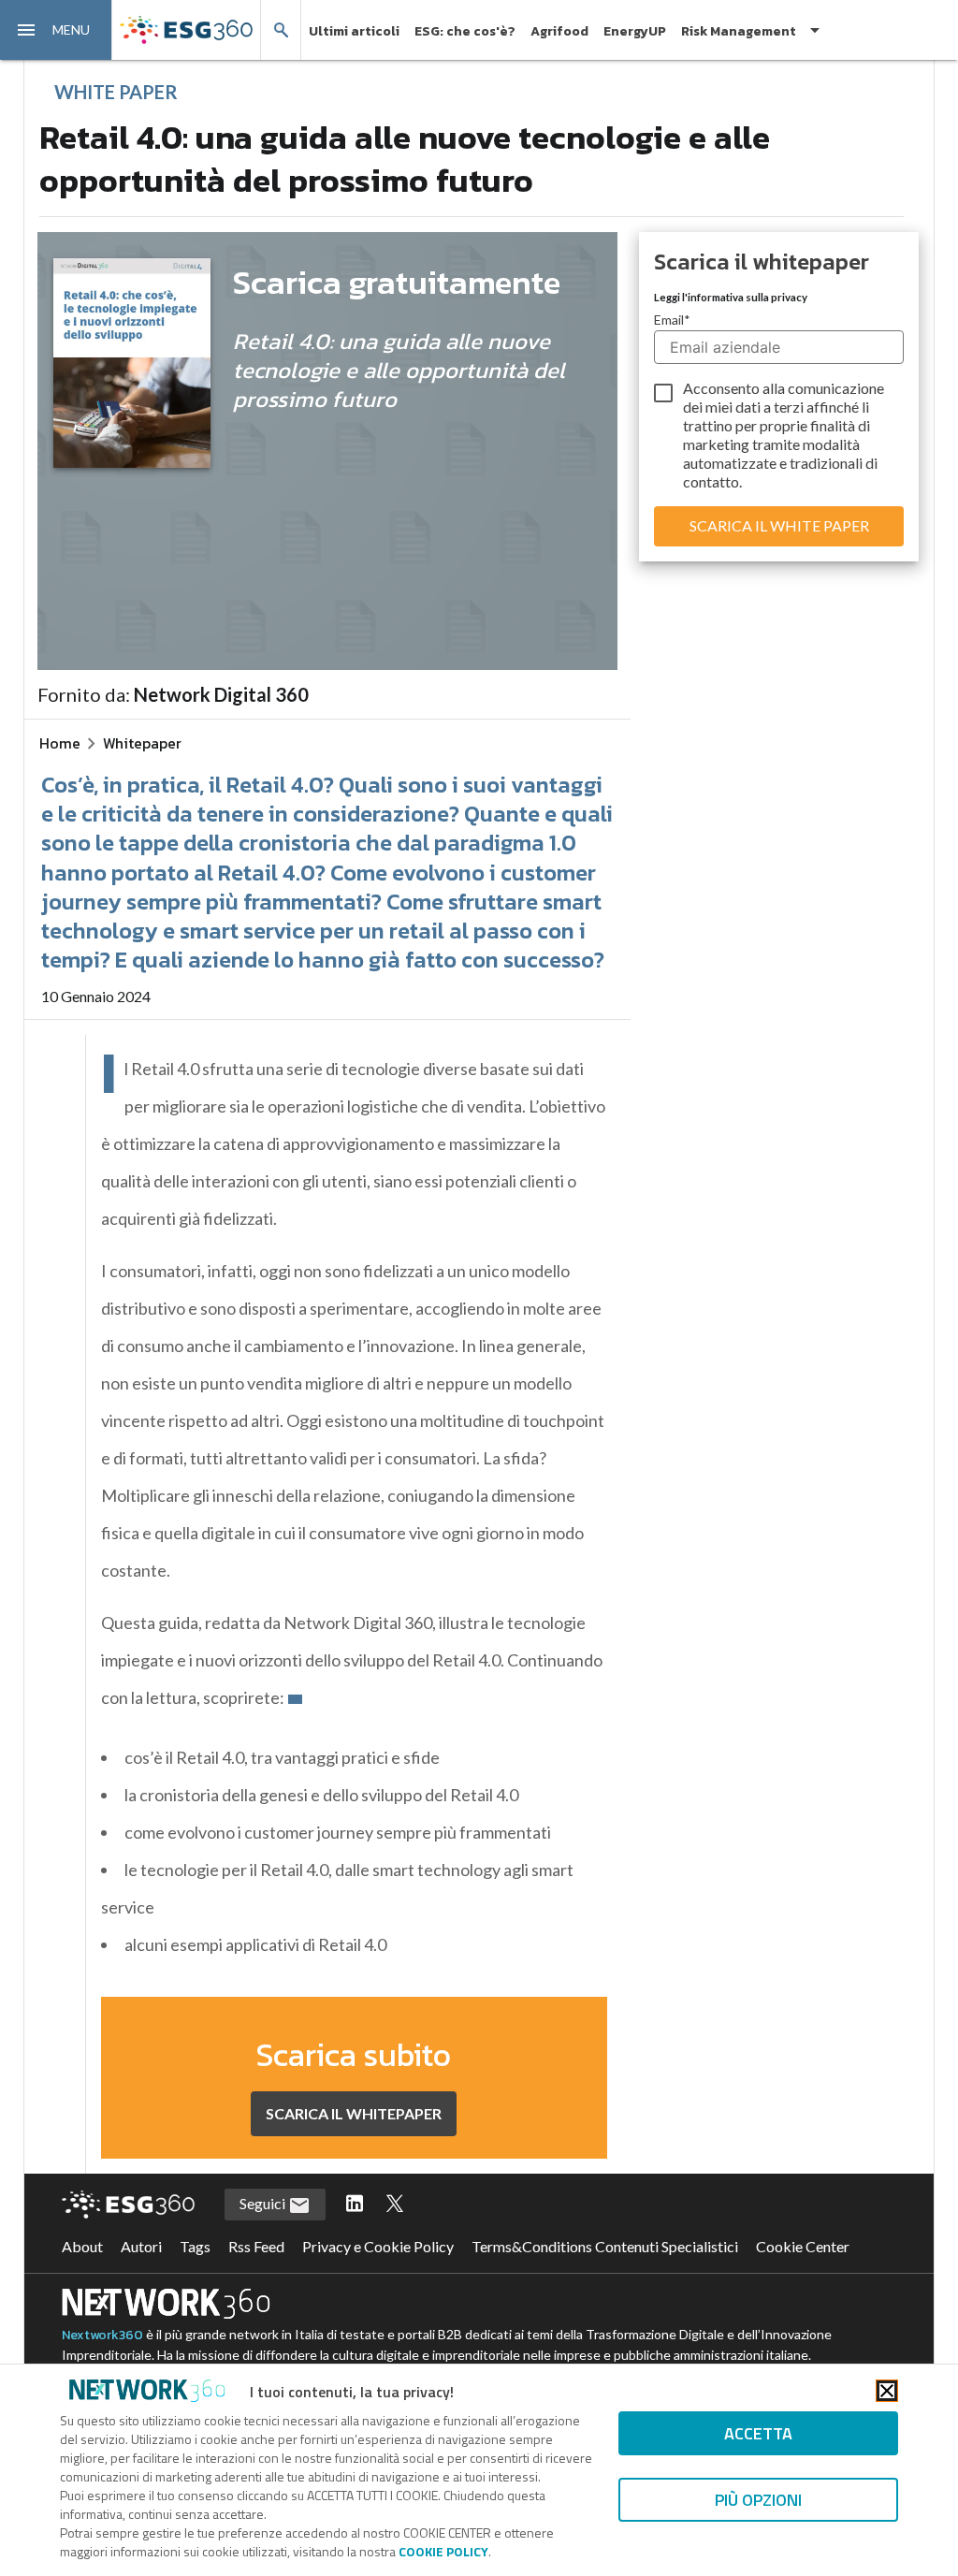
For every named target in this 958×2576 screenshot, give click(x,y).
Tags (195, 2246)
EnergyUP (635, 31)
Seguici (264, 2203)
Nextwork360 (102, 2335)
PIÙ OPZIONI (758, 2500)
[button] (56, 30)
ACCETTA (758, 2433)
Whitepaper (142, 743)
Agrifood (559, 31)
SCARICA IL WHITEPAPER (354, 2113)
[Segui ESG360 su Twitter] (395, 2205)
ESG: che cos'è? (465, 31)
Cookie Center (803, 2246)
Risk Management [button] (739, 31)
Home (60, 743)
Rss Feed (256, 2246)
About (82, 2246)
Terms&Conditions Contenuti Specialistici (605, 2246)
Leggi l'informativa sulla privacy (731, 297)
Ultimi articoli (354, 31)
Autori (141, 2246)
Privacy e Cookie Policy (378, 2246)
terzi (789, 407)
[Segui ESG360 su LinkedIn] (355, 2205)
